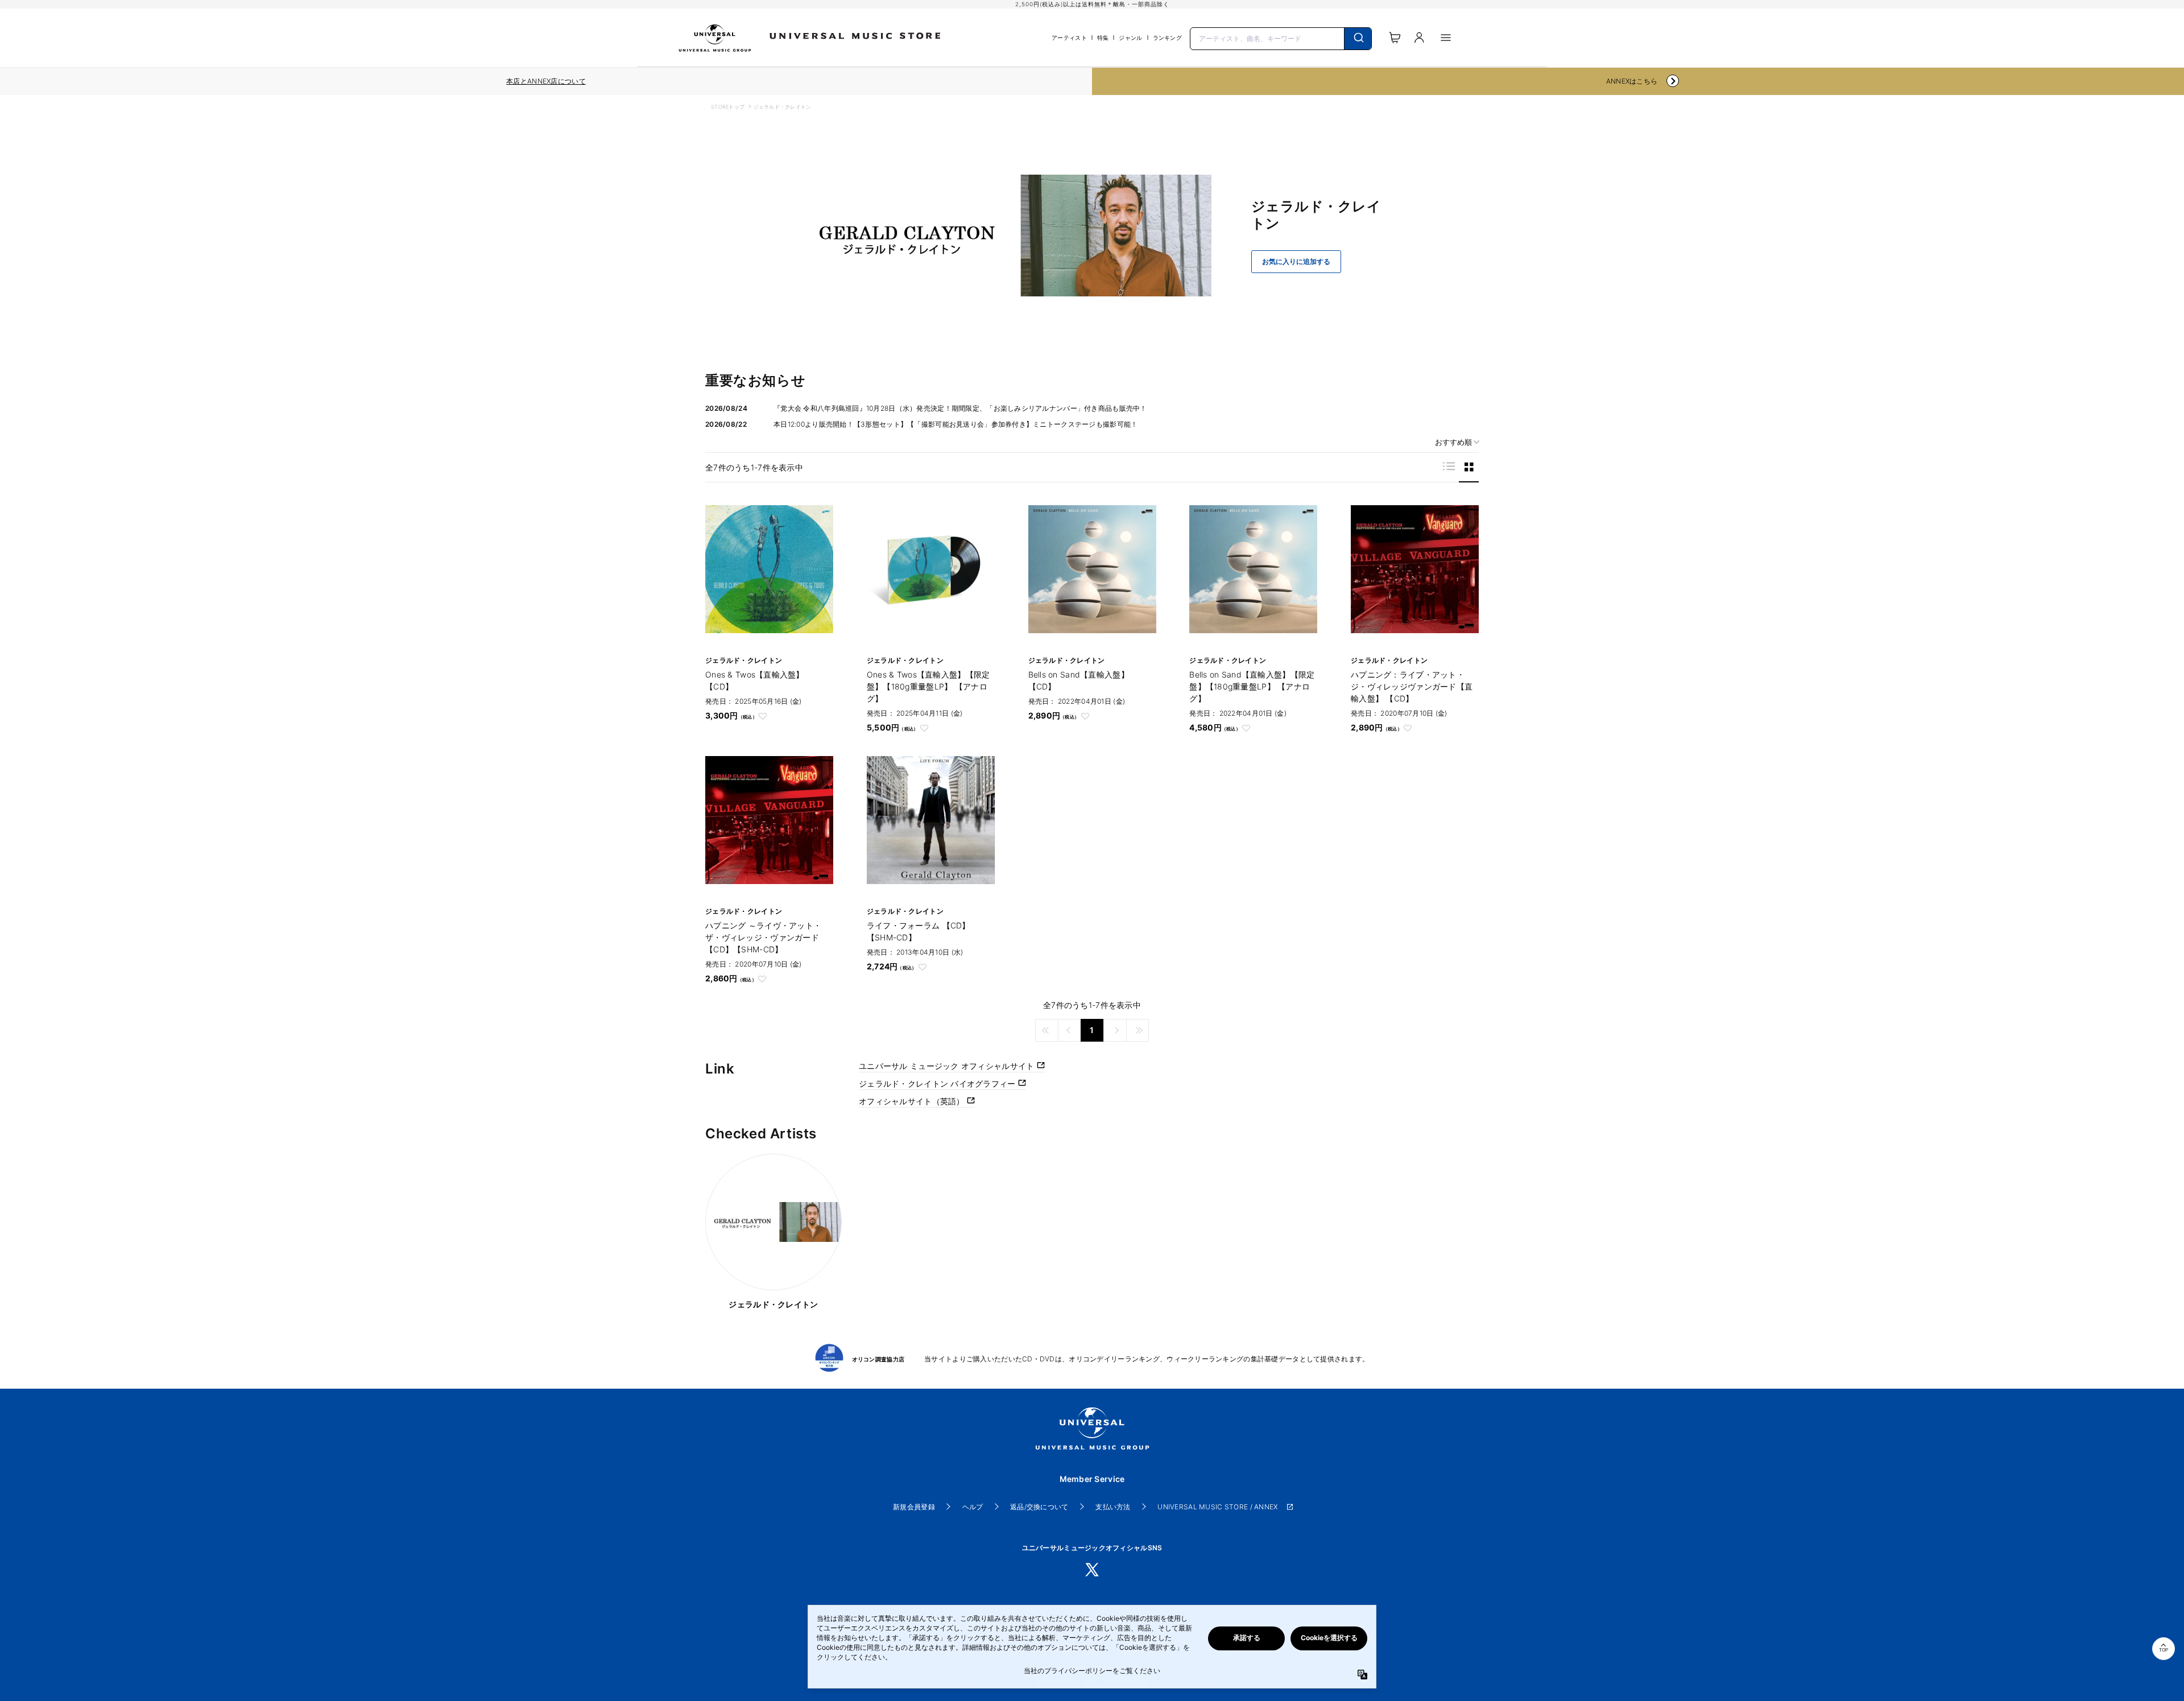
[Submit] (1358, 39)
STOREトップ (728, 107)
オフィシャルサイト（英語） (913, 1101)
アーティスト (1069, 38)
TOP (2164, 1650)
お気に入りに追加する (1296, 262)
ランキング (1167, 38)
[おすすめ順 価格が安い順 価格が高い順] (1453, 442)
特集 (1103, 38)
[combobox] (1281, 38)
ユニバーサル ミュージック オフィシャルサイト (948, 1066)
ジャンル (1130, 38)
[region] (546, 81)
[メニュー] (1446, 38)
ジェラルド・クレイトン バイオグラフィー (938, 1083)
